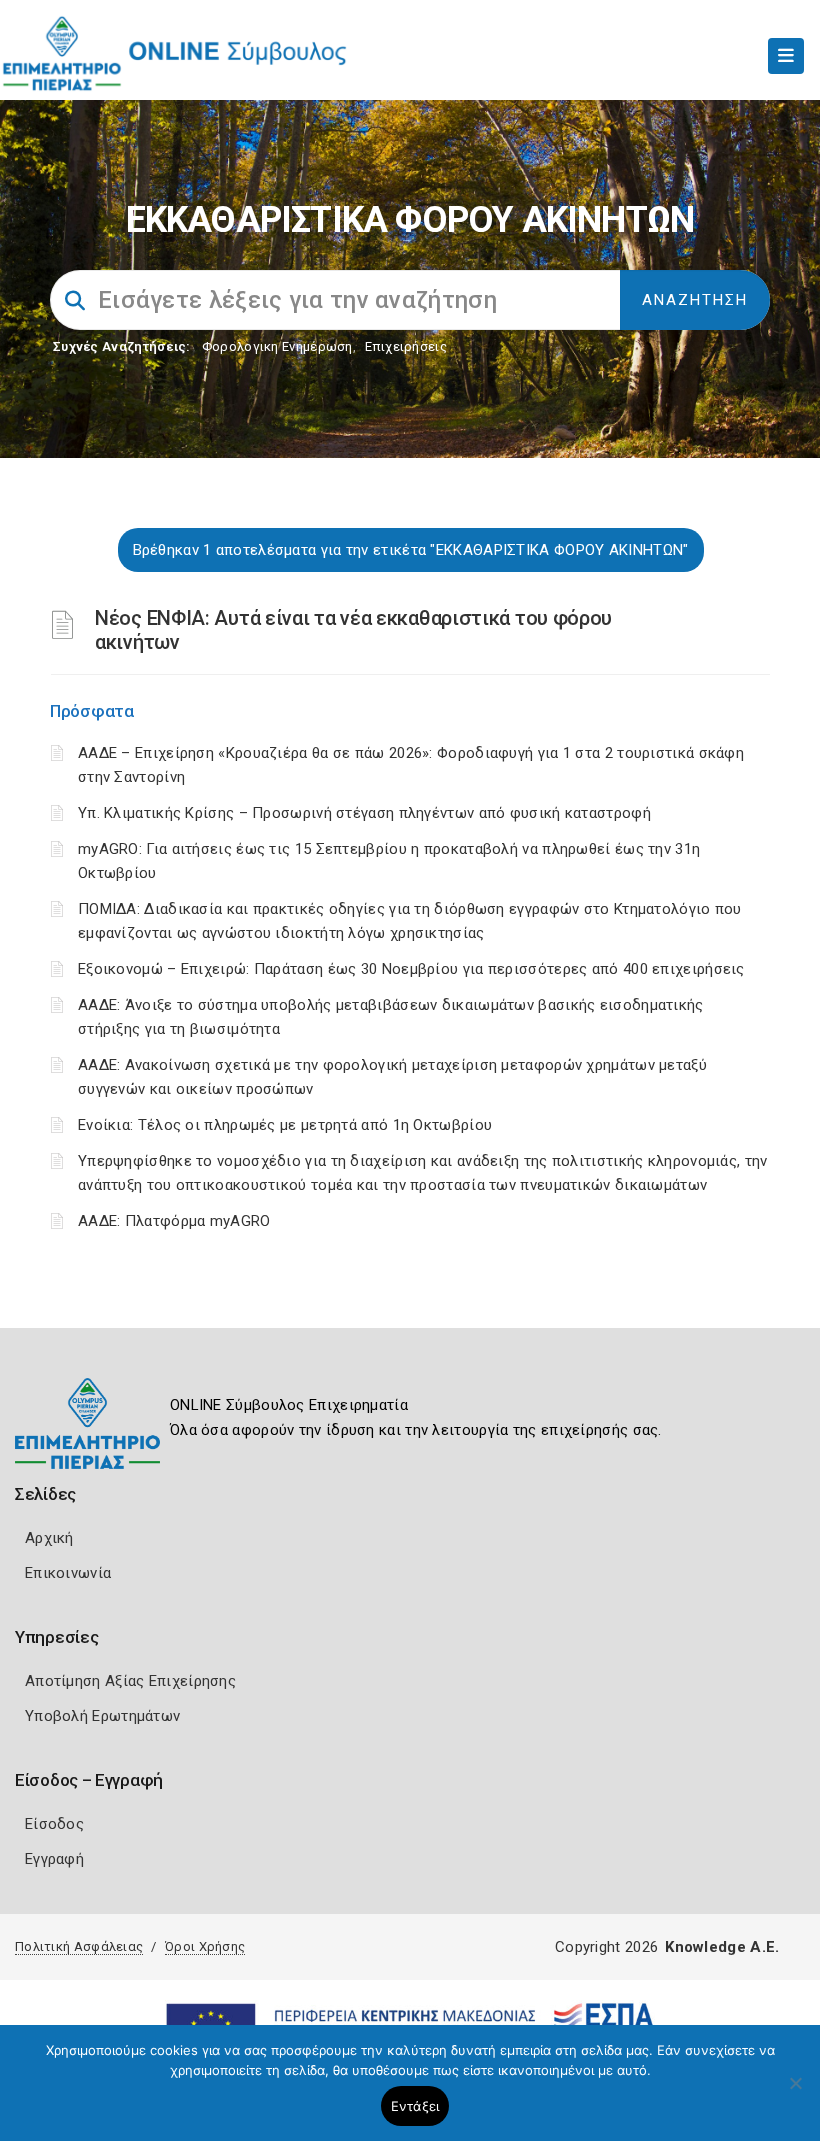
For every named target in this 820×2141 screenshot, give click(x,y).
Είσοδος (54, 1824)
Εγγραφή (54, 1859)
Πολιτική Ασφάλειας (79, 1946)
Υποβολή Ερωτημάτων (102, 1716)
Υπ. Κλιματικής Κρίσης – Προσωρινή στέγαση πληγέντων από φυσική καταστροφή (364, 813)
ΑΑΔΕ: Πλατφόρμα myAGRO (174, 1221)
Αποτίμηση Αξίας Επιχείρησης (130, 1681)
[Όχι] (795, 2093)
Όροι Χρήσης (205, 1946)
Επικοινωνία (68, 1573)
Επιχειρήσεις (406, 346)
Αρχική (49, 1538)
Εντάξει (415, 2106)
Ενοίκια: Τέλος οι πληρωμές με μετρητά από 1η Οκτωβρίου (285, 1125)
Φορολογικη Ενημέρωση (277, 346)
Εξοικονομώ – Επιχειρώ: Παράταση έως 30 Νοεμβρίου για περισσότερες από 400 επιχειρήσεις (411, 969)
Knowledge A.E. (722, 1947)
